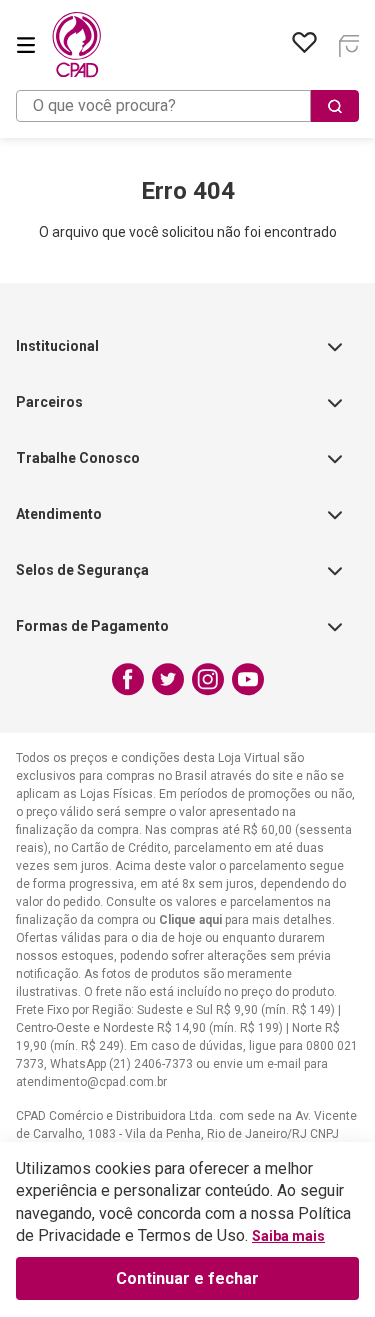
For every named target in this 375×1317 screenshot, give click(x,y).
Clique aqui (190, 920)
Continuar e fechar (187, 1278)
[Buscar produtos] (335, 106)
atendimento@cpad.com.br (91, 1082)
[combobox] (187, 106)
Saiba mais (288, 1236)
